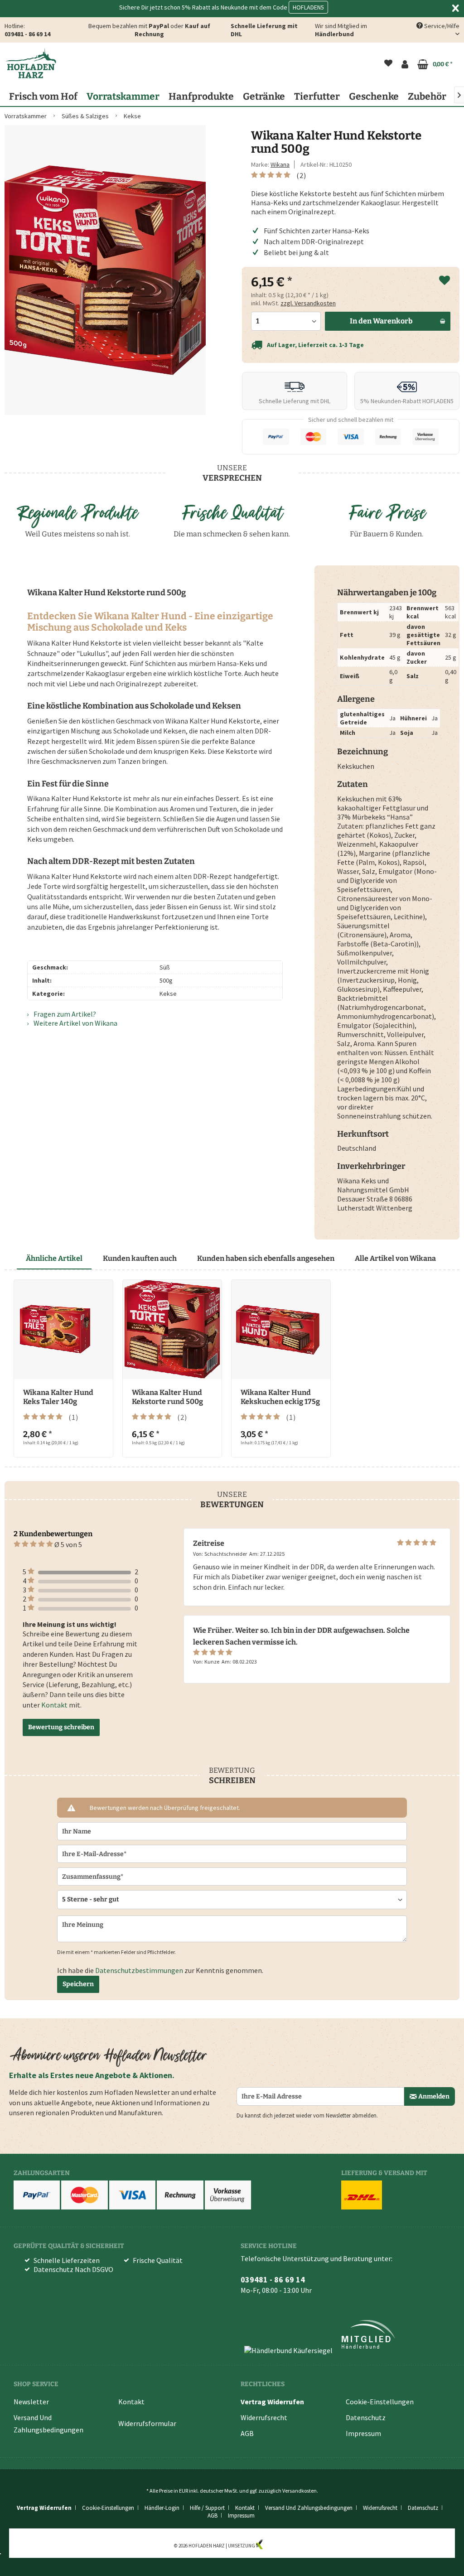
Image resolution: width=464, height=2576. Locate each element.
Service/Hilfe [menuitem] (441, 26)
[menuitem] (388, 64)
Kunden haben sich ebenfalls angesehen (266, 1258)
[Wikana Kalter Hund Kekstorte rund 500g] (172, 1329)
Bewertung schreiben (61, 1727)
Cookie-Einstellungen (380, 2402)
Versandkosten (300, 2491)
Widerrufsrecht (264, 2417)
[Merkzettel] (388, 64)
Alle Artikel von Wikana (395, 1258)
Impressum (363, 2433)
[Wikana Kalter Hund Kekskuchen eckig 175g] (281, 1329)
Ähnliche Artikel (54, 1258)
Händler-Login (162, 2508)
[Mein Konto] (405, 64)
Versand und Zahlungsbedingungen (48, 2424)
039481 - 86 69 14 (27, 34)
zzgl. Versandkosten (308, 303)
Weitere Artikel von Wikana (75, 1023)
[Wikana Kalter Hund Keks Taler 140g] (63, 1329)
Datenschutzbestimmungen (139, 1970)
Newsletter (31, 2402)
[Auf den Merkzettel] (445, 281)
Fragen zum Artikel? (64, 1014)
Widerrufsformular (147, 2423)
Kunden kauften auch (140, 1258)
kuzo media (277, 2546)
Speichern (78, 1984)
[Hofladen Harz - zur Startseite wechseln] (31, 63)
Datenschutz (366, 2417)
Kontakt (54, 1705)
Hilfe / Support (207, 2508)
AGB (247, 2433)
